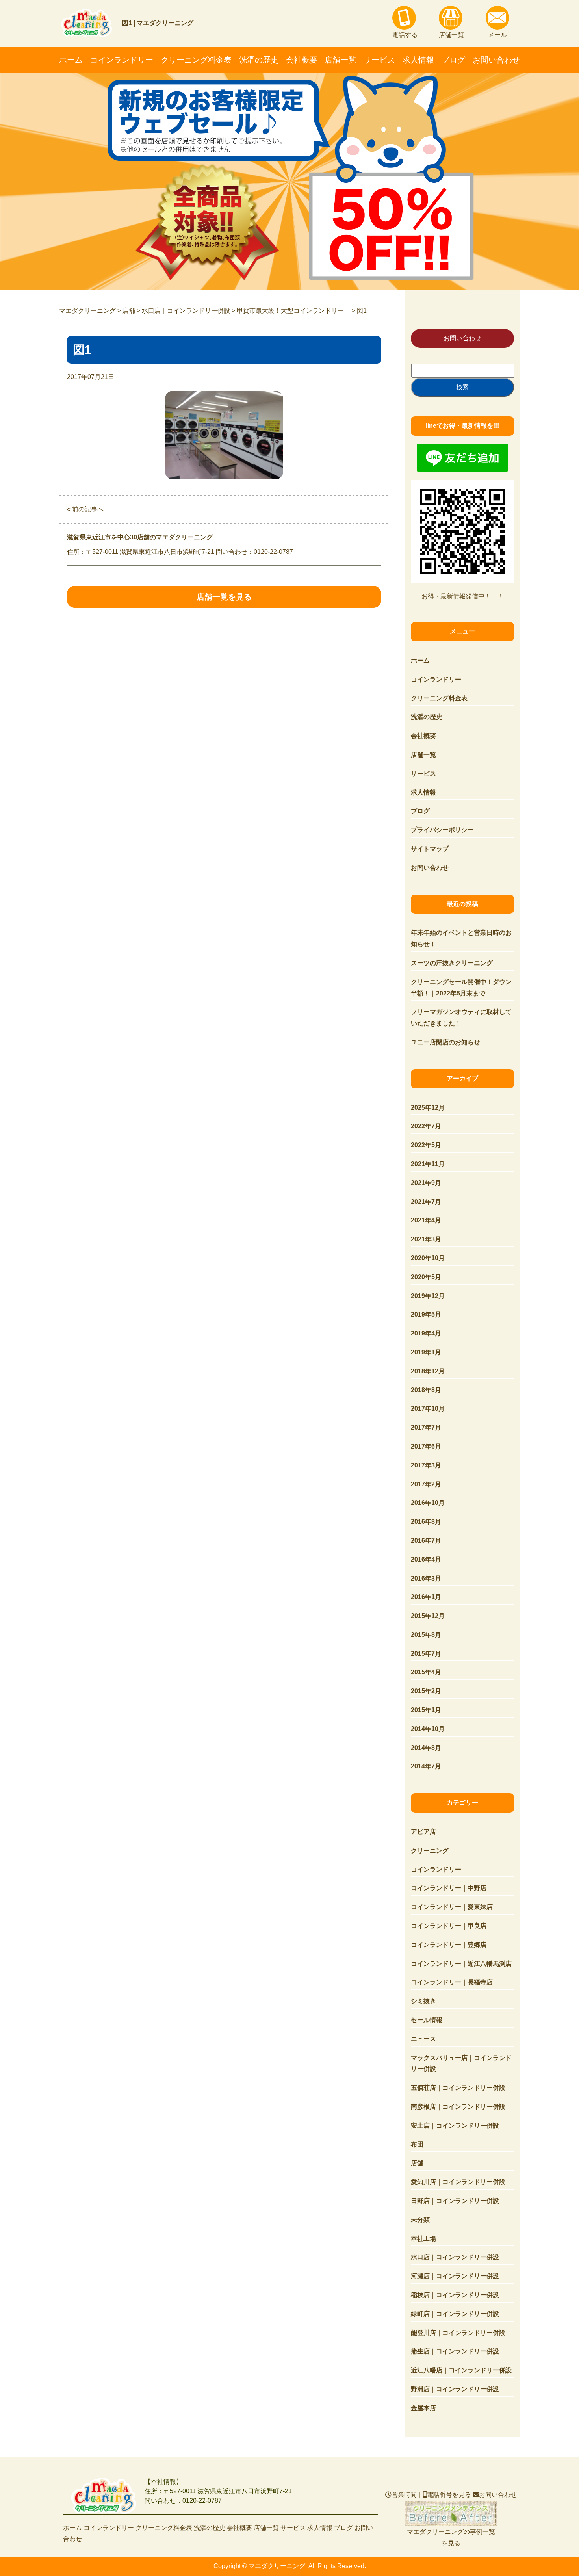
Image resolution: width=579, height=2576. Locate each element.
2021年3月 (426, 1239)
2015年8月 (426, 1635)
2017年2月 (426, 1484)
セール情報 (427, 2020)
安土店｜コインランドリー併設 (455, 2126)
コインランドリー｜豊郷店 (449, 1945)
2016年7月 (426, 1541)
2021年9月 (426, 1183)
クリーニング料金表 (196, 60)
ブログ (453, 60)
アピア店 (423, 1832)
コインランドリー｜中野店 (449, 1888)
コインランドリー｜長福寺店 (452, 1982)
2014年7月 (426, 1766)
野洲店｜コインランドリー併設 (455, 2389)
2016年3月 (426, 1578)
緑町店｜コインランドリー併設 (455, 2314)
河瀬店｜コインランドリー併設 (455, 2276)
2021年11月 (428, 1164)
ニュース (423, 2039)
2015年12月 (428, 1616)
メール (497, 35)
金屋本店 (423, 2408)
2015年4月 (426, 1672)
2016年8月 (426, 1522)
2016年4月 (426, 1559)
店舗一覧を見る (224, 597)
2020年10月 (428, 1258)
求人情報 (418, 60)
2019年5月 (426, 1314)
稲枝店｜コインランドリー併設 (455, 2295)
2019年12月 (428, 1296)
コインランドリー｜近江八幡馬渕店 (461, 1964)
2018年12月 (428, 1371)
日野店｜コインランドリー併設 (455, 2201)
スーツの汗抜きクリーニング (452, 963)
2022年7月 (426, 1126)
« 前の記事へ (85, 509)
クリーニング (430, 1851)
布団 (417, 2144)
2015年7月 (426, 1654)
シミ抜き (423, 2001)
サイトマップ (430, 849)
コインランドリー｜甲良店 (449, 1926)
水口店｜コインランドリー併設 (455, 2257)
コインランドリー (122, 60)
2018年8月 (426, 1390)
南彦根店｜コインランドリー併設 (458, 2107)
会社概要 (302, 60)
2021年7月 (426, 1202)
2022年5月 (426, 1145)
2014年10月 (428, 1729)
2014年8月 (426, 1748)
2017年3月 (426, 1465)
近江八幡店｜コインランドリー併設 (461, 2370)
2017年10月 (428, 1409)
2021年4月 (426, 1220)
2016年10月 (428, 1503)
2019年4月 (426, 1333)
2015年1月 (426, 1710)
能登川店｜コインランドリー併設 (458, 2333)
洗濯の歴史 (259, 60)
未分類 (420, 2220)
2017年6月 (426, 1446)
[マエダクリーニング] (104, 2496)
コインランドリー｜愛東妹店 (452, 1907)
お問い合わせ (496, 60)
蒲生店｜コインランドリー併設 (455, 2351)
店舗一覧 (451, 35)
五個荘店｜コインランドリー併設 (458, 2088)
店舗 (417, 2163)
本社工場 (423, 2239)
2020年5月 (426, 1277)
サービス (379, 60)
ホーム (71, 60)
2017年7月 (426, 1427)
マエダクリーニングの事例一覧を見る (451, 2514)
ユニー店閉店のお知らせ (445, 1042)
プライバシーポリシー (442, 830)
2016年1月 (426, 1597)
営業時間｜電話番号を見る (431, 2495)
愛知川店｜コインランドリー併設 (458, 2182)
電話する (405, 35)
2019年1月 (426, 1352)
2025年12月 (428, 1108)
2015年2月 (426, 1691)
